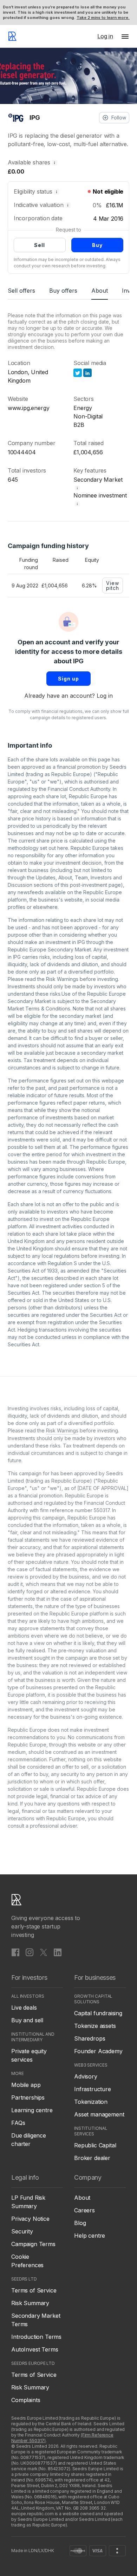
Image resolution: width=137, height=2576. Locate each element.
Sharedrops (90, 2038)
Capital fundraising (98, 2013)
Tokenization (91, 2102)
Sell (40, 245)
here (63, 848)
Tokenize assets (95, 2026)
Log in (105, 696)
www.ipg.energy (29, 408)
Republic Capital (95, 2145)
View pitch (113, 586)
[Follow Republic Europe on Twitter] (44, 1952)
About (100, 291)
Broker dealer (92, 2158)
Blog (80, 2223)
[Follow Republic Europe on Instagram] (30, 1952)
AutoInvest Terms (35, 2349)
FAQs (18, 2123)
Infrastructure (93, 2089)
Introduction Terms (36, 2337)
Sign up (68, 679)
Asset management (99, 2114)
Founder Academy (98, 2051)
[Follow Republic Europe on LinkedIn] (58, 1952)
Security (22, 2231)
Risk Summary (30, 2303)
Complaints (26, 2400)
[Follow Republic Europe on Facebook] (15, 1952)
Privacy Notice (30, 2219)
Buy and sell (27, 2020)
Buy (97, 245)
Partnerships (28, 2097)
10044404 (22, 452)
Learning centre (32, 2110)
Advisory (86, 2076)
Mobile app (26, 2085)
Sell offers (21, 291)
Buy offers (63, 291)
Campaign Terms (33, 2244)
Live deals (24, 2008)
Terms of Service (34, 2290)
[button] (125, 36)
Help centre (90, 2236)
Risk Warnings (62, 979)
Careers (84, 2210)
